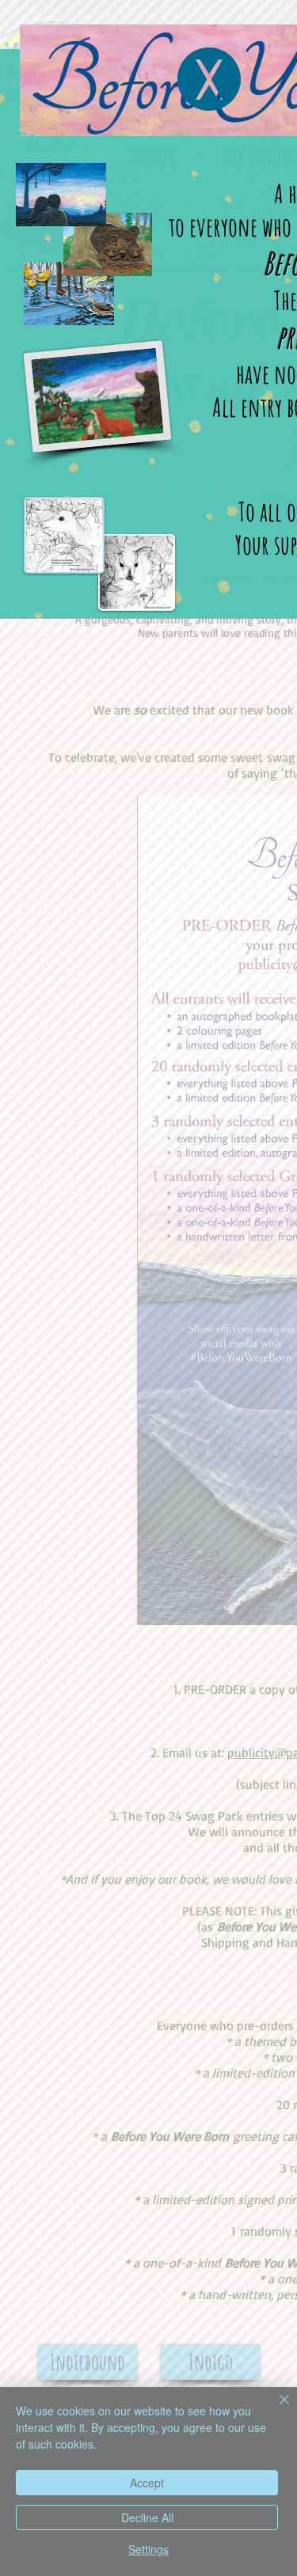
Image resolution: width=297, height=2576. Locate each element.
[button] (209, 79)
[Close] (275, 2409)
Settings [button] (148, 2549)
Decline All (147, 2517)
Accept (147, 2483)
